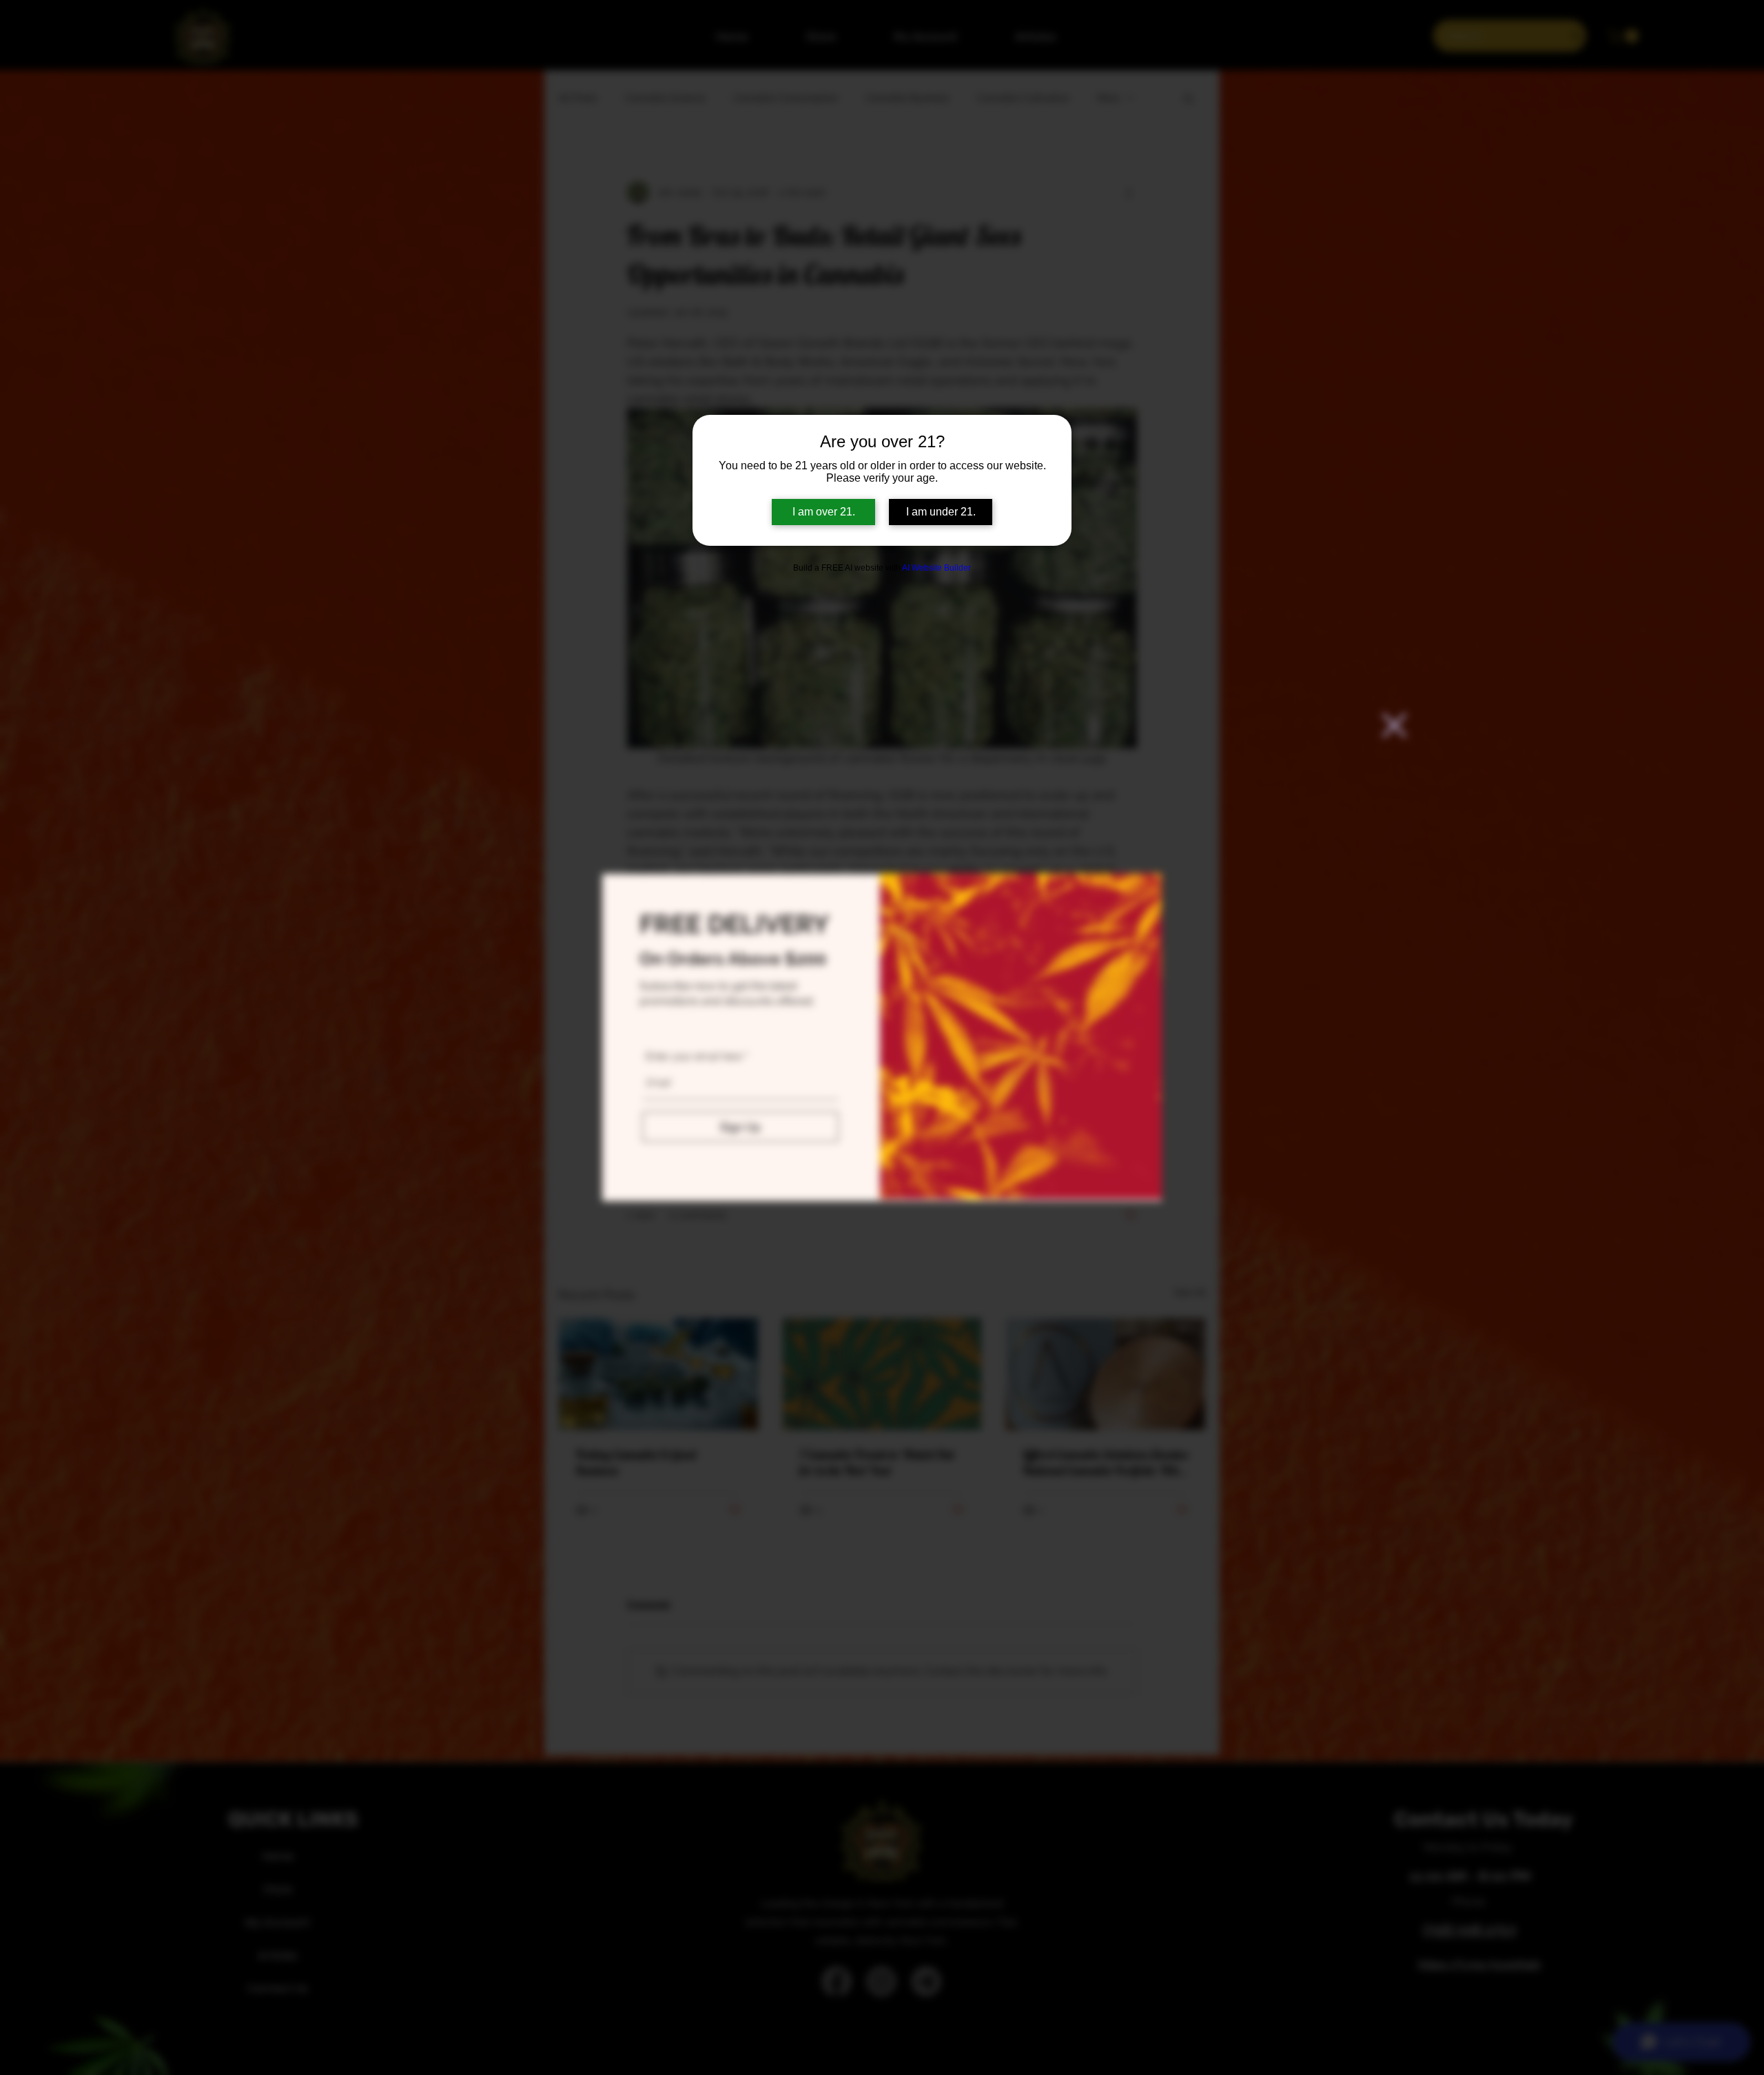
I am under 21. (941, 512)
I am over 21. (824, 512)
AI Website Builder (936, 568)
